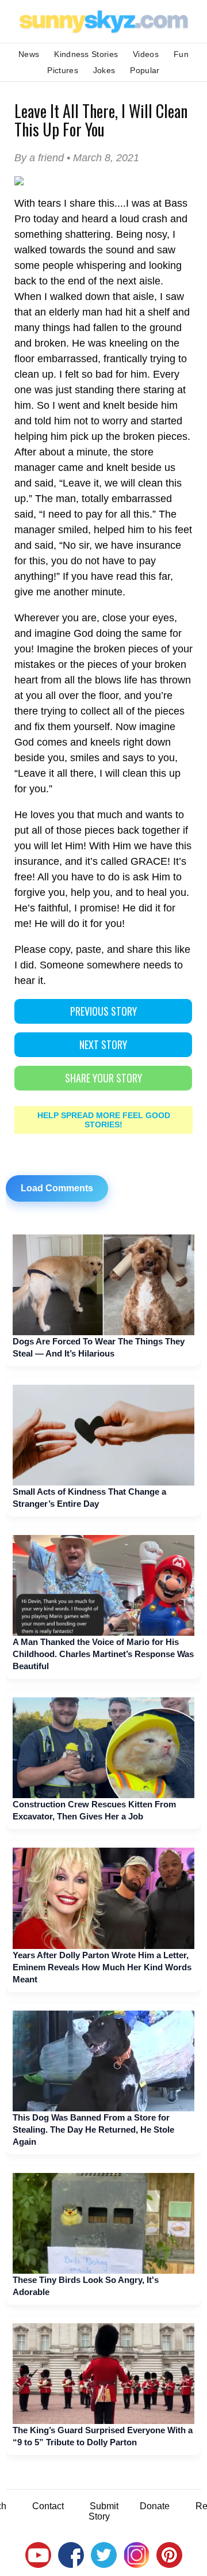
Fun (181, 54)
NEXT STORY (103, 1044)
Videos (146, 54)
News (29, 54)
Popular (145, 70)
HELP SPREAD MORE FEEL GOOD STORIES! (104, 1120)
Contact (48, 2506)
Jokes (104, 70)
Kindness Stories (86, 54)
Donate (155, 2506)
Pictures (62, 70)
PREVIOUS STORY (103, 1011)
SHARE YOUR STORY (103, 1078)
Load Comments (57, 1188)
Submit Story (103, 2511)
